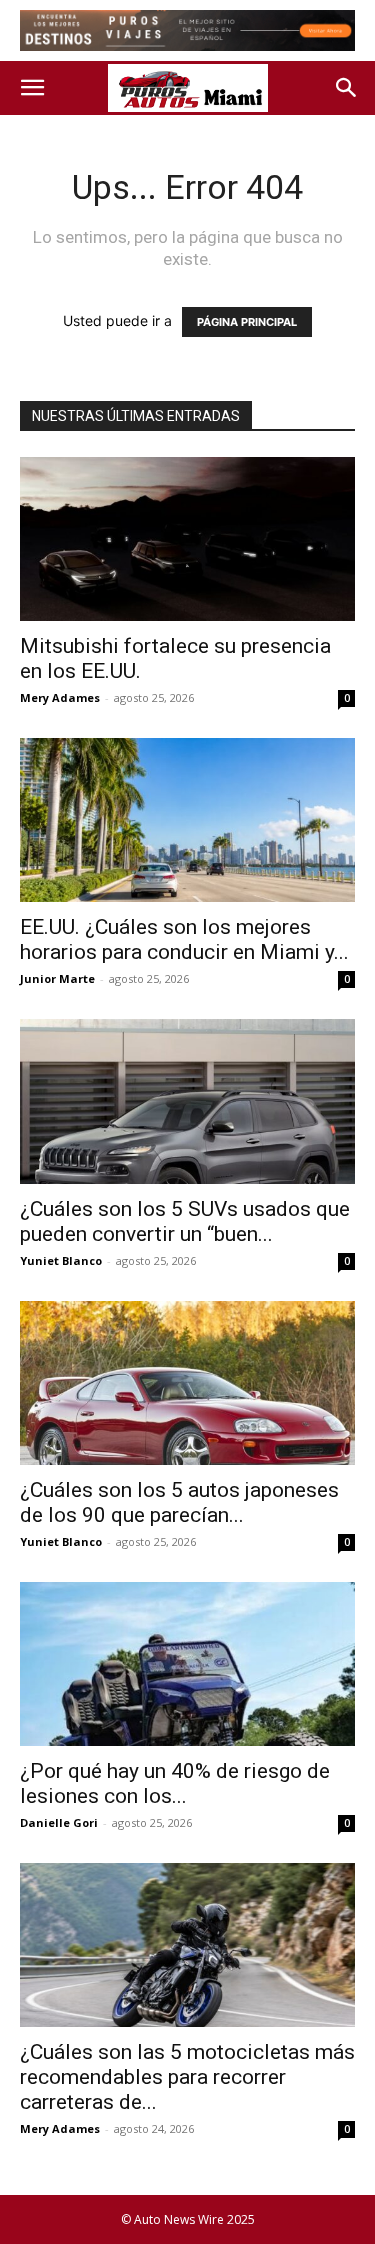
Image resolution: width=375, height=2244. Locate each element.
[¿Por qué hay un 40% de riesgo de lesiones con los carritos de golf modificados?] (187, 1664)
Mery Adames (60, 697)
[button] (32, 88)
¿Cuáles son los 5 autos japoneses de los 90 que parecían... (179, 1502)
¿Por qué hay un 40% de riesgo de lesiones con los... (175, 1783)
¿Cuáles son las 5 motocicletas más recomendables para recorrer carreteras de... (187, 2077)
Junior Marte (57, 978)
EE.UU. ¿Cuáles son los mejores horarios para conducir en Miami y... (184, 939)
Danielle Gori (59, 1822)
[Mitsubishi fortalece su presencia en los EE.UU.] (187, 539)
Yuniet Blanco (61, 1260)
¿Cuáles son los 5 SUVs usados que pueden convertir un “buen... (185, 1221)
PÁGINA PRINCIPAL (247, 322)
